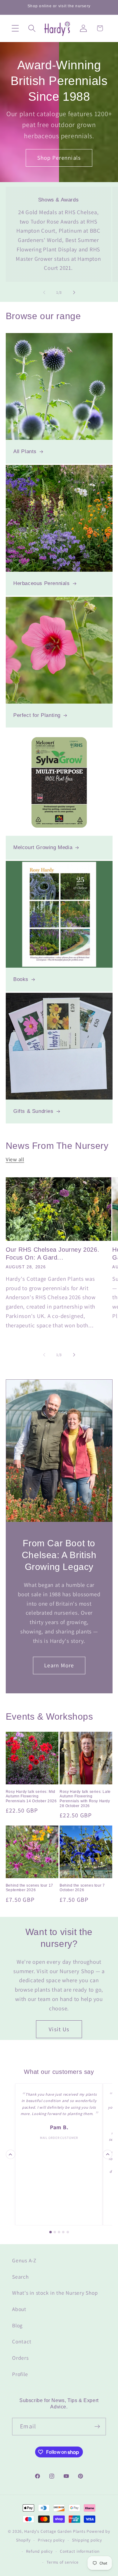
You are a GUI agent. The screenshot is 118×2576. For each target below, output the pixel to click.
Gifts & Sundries (33, 1111)
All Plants (25, 452)
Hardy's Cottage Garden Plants (55, 2531)
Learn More (59, 1665)
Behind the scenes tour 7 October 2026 (82, 1888)
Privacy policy (51, 2540)
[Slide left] (44, 293)
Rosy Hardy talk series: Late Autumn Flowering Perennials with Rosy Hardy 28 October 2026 (85, 1799)
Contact (22, 2341)
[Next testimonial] (108, 2154)
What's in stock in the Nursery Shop (55, 2293)
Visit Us (59, 2029)
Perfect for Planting (37, 716)
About (19, 2309)
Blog (17, 2325)
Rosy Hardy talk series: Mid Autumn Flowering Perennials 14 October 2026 (31, 1796)
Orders (20, 2358)
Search (20, 2277)
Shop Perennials (59, 158)
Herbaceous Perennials (42, 584)
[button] (15, 28)
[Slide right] (74, 293)
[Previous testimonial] (10, 2154)
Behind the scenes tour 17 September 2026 (29, 1888)
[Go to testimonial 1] (51, 2232)
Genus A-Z (24, 2260)
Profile (20, 2374)
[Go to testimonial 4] (63, 2232)
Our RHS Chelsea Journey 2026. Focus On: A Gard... (52, 1254)
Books (21, 979)
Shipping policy (87, 2540)
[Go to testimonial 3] (59, 2232)
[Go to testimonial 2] (55, 2232)
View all (15, 1159)
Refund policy (39, 2551)
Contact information (80, 2551)
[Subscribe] (97, 2427)
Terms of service (63, 2562)
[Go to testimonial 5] (68, 2232)
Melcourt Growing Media (43, 847)
